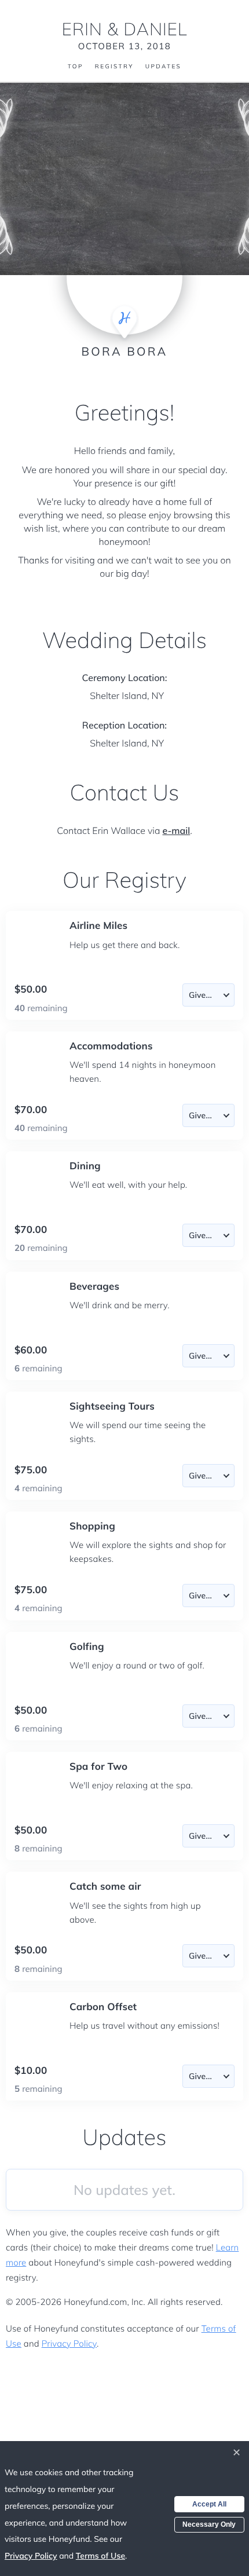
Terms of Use (100, 2556)
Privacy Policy (69, 2343)
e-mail (177, 830)
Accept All (209, 2504)
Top (76, 67)
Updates (163, 67)
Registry (114, 67)
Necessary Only (209, 2524)
